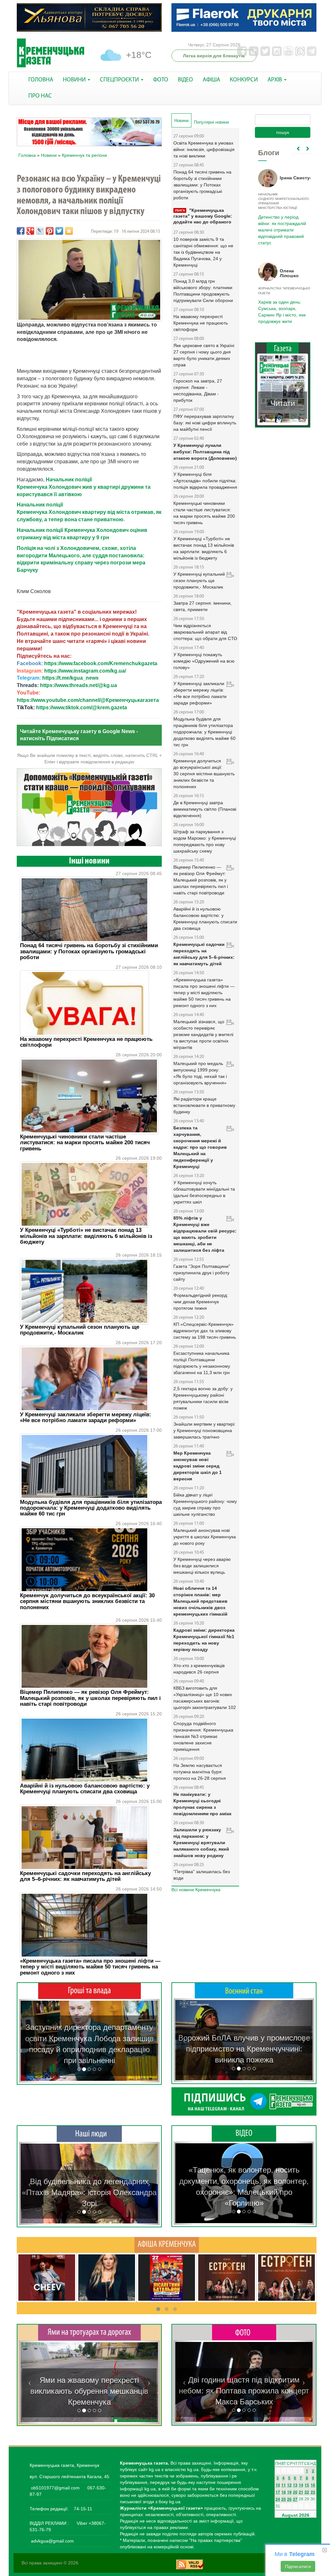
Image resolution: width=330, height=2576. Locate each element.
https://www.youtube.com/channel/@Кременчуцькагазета (88, 700)
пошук (283, 132)
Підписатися (298, 2566)
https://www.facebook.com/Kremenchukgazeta (101, 663)
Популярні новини (211, 122)
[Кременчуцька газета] (51, 53)
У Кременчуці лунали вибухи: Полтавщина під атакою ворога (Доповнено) (205, 452)
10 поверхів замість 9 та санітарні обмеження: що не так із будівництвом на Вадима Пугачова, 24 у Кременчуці (203, 252)
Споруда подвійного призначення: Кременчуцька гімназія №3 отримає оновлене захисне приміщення (203, 1736)
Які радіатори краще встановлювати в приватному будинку (204, 1105)
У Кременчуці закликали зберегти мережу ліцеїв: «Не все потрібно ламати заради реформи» (86, 1417)
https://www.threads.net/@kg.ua (78, 685)
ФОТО (161, 80)
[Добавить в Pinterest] (50, 231)
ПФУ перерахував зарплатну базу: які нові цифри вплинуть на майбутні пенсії (205, 423)
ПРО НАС (40, 96)
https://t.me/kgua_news (70, 678)
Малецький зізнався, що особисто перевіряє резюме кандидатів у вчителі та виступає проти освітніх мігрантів (203, 1034)
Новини (49, 155)
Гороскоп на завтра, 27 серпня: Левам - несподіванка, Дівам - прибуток (198, 391)
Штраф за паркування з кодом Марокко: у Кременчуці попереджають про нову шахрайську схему (205, 841)
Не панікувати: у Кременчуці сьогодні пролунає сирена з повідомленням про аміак (202, 1804)
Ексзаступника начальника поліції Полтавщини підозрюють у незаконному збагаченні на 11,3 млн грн (202, 1363)
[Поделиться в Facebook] (21, 231)
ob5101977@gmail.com (55, 2488)
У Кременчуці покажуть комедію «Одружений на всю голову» (204, 661)
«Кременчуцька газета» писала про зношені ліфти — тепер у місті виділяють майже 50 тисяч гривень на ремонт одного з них (90, 1967)
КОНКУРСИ (244, 80)
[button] (29, 2041)
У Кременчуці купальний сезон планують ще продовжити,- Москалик (80, 1330)
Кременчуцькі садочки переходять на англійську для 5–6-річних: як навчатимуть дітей (85, 1876)
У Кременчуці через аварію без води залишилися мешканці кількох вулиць (202, 1566)
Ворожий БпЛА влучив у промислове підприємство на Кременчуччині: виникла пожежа (244, 2049)
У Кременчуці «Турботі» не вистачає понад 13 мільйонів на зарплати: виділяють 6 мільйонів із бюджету (86, 1236)
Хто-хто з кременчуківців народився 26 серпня (199, 1669)
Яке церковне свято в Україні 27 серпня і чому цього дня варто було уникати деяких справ (204, 355)
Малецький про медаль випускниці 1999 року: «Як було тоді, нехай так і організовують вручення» (200, 1073)
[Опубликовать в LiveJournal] (40, 231)
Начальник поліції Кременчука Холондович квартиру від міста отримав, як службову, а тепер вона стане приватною (89, 512)
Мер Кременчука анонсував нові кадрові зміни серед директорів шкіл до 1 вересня (198, 1466)
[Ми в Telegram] (244, 2101)
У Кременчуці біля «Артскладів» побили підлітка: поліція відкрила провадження (205, 481)
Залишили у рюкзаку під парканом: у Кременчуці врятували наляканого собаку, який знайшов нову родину (201, 1843)
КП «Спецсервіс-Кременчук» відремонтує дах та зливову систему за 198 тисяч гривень (205, 1331)
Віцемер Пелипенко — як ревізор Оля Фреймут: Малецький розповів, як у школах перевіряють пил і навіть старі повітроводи (90, 1698)
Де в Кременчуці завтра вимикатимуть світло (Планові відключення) (205, 809)
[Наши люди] (89, 2134)
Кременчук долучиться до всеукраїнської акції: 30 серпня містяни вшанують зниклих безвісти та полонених (87, 1601)
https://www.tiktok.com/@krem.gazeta (82, 708)
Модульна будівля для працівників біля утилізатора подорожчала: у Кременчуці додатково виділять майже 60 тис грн (91, 1508)
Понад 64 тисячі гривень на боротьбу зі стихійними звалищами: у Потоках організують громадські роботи (89, 951)
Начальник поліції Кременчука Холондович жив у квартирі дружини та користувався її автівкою (84, 487)
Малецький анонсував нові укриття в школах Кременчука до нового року (205, 1537)
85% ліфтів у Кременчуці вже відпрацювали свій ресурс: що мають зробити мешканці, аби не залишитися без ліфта (205, 1234)
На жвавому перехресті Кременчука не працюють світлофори (86, 1042)
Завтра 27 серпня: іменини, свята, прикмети (203, 606)
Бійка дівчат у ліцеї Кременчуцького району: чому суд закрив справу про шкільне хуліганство (205, 1505)
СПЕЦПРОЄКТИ (120, 80)
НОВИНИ (75, 80)
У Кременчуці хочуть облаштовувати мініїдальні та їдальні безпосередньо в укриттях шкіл (204, 1192)
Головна (27, 155)
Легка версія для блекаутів (214, 56)
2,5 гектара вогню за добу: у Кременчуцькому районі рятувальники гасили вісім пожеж (203, 1398)
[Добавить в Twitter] (59, 231)
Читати (283, 403)
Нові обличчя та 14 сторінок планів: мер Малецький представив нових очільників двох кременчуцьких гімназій (200, 1601)
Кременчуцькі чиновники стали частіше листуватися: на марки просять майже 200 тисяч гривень (85, 1143)
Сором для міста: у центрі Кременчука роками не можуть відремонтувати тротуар (89, 2391)
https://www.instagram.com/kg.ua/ (85, 671)
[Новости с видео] (244, 2133)
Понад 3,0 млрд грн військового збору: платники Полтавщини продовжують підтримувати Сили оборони (203, 291)
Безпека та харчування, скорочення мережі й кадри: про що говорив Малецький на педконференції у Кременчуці (200, 1147)
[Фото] (244, 2332)
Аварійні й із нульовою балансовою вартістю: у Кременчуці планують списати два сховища (85, 1789)
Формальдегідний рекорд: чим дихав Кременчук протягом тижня (201, 1302)
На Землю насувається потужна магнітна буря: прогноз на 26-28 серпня (200, 1772)
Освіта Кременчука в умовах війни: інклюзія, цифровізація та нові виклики (204, 149)
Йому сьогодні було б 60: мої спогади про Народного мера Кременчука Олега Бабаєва (281, 222)
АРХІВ (275, 80)
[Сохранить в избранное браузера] (69, 231)
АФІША (211, 80)
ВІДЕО (185, 80)
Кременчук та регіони (84, 155)
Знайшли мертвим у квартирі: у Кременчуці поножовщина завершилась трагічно (204, 1430)
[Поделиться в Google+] (30, 231)
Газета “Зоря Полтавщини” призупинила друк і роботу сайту (202, 1273)
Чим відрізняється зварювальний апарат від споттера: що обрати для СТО (205, 632)
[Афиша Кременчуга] (167, 2245)
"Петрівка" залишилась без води (202, 1875)
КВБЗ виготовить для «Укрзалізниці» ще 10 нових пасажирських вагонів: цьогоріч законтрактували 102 (205, 1698)
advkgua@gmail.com (52, 2541)
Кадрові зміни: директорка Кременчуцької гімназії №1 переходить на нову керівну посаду (204, 1640)
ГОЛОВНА (41, 80)
